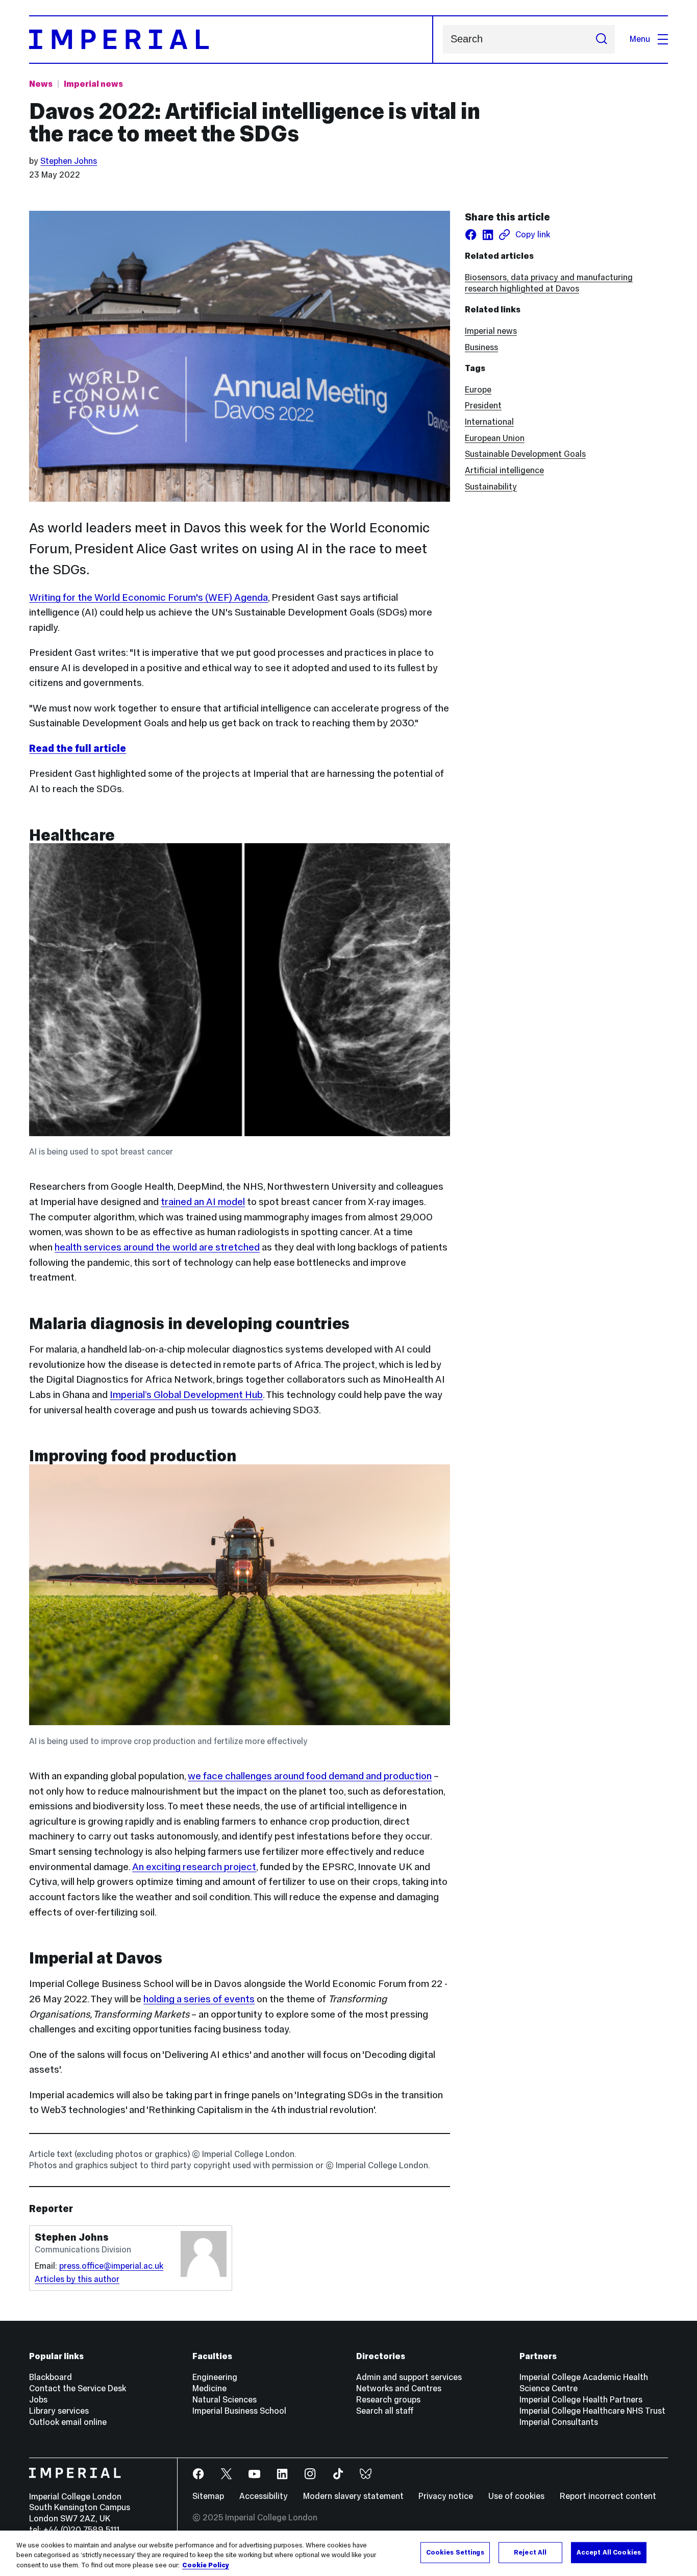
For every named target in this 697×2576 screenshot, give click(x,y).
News (41, 84)
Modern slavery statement (353, 2496)
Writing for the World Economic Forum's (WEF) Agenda (148, 597)
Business (481, 347)
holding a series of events (199, 1999)
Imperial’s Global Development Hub (186, 1394)
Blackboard (51, 2377)
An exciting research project (194, 1867)
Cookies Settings (455, 2552)
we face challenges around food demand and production (310, 1776)
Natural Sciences (225, 2400)
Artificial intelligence (504, 470)
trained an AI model (203, 1201)
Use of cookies (516, 2496)
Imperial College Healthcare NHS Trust (592, 2411)
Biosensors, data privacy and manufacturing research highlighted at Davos (549, 283)
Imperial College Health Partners (581, 2400)
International (489, 422)
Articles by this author (77, 2279)
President (483, 406)
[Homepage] (231, 40)
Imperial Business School (239, 2411)
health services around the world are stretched (157, 1247)
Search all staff (385, 2411)
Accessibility (264, 2496)
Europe (478, 390)
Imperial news (93, 84)
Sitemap (208, 2496)
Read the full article (78, 748)
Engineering (215, 2377)
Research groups (388, 2400)
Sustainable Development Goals (525, 454)
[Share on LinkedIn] (488, 235)
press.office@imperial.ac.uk (111, 2266)
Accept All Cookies (609, 2552)
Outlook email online (68, 2422)
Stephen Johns (69, 161)
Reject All (530, 2552)
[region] (348, 2553)
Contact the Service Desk (78, 2388)
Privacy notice (446, 2496)
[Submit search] (601, 39)
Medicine (209, 2388)
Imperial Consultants (559, 2422)
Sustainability (491, 487)
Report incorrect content (608, 2496)
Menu (640, 39)
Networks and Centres (399, 2388)
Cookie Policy (206, 2565)
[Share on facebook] (471, 235)
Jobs (38, 2400)
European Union (495, 438)
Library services (59, 2411)
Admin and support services (409, 2377)
